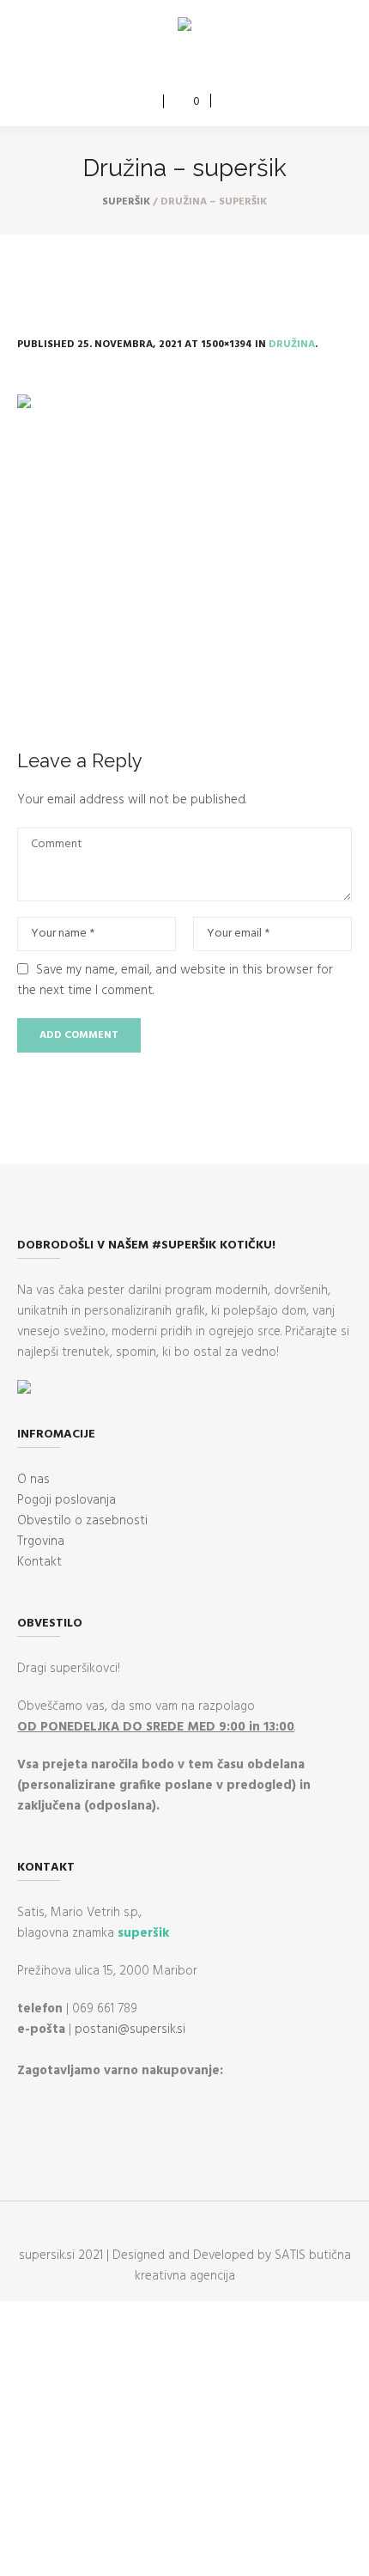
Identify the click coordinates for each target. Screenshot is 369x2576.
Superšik (126, 202)
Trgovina (41, 1541)
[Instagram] (196, 66)
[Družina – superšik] (184, 550)
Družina (292, 345)
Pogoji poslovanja (67, 1500)
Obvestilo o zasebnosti (82, 1521)
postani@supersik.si (130, 2030)
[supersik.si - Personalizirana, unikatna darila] (184, 27)
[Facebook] (171, 66)
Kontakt (39, 1562)
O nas (33, 1480)
